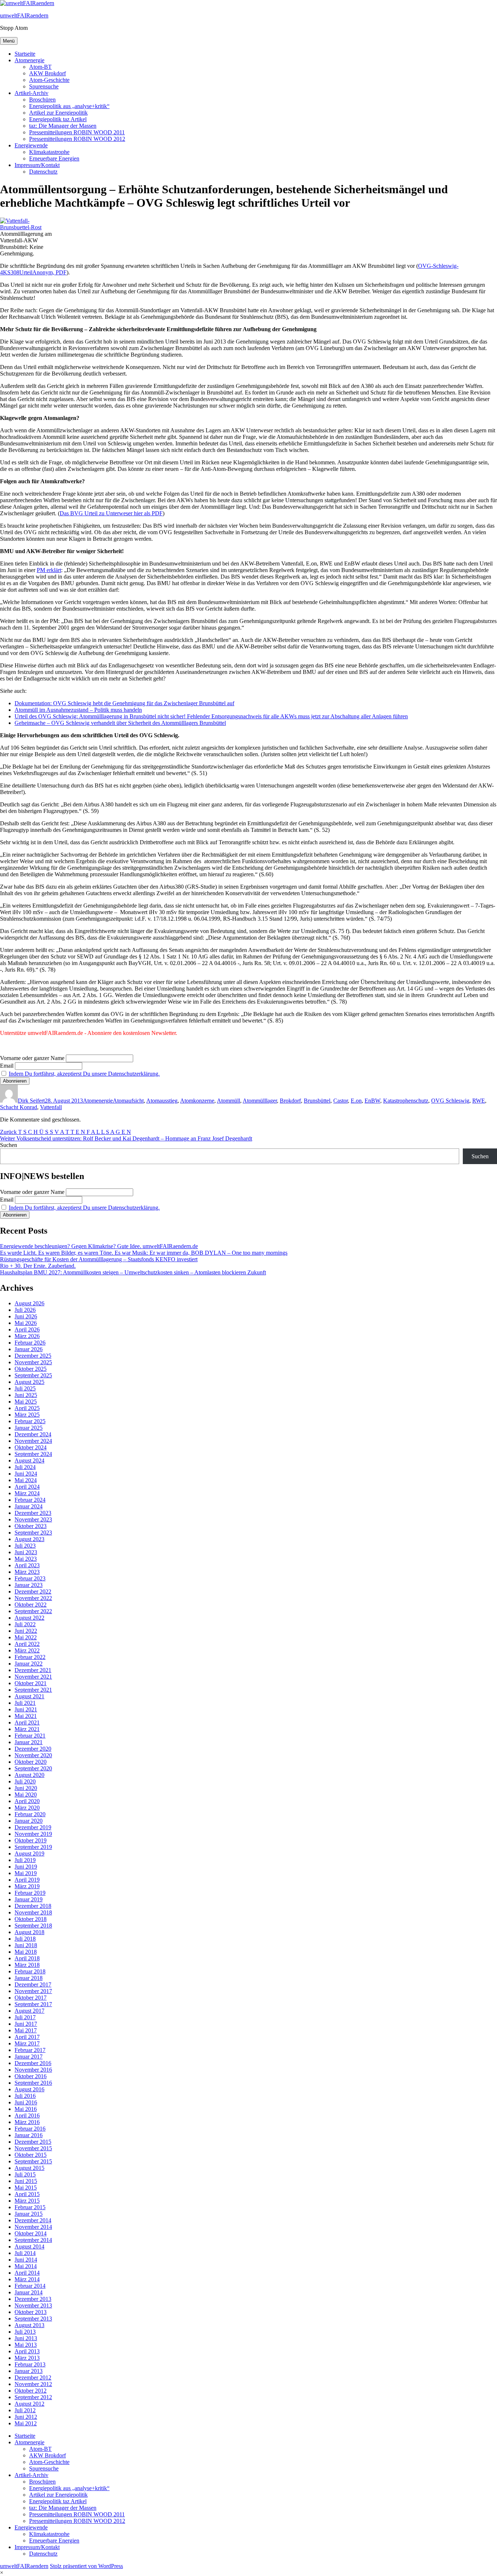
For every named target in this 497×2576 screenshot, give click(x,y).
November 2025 (33, 1362)
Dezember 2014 (33, 2220)
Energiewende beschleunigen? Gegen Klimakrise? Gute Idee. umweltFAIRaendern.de (99, 1246)
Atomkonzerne (197, 1101)
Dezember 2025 (33, 1356)
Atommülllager (260, 1101)
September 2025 (33, 1375)
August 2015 (29, 2168)
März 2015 (27, 2201)
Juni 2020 (26, 1788)
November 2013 (33, 2305)
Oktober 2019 (31, 1840)
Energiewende (31, 145)
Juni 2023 (26, 1552)
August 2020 (29, 1775)
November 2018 (33, 1912)
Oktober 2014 (31, 2233)
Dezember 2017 (33, 1984)
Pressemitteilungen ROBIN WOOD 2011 (77, 132)
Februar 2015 (30, 2207)
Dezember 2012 (33, 2377)
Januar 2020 (29, 1821)
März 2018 (27, 1965)
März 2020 (27, 1808)
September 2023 (33, 1533)
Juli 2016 (25, 2096)
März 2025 (27, 1415)
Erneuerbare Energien (54, 158)
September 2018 (33, 1926)
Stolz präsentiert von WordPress (86, 2566)
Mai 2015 (26, 2188)
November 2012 (33, 2384)
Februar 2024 (30, 1500)
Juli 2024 (25, 1467)
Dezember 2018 (33, 1906)
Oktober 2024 (31, 1447)
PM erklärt (49, 570)
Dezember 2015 (33, 2142)
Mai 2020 (26, 1795)
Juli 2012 (25, 2410)
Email (7, 1066)
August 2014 (29, 2246)
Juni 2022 (26, 1631)
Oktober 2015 (31, 2155)
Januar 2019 (29, 1899)
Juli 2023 (25, 1546)
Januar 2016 (29, 2135)
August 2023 (29, 1539)
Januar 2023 (29, 1585)
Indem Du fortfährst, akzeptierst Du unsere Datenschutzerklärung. (84, 1074)
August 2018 (29, 1932)
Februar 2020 (30, 1814)
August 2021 (29, 1696)
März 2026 (27, 1336)
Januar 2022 (29, 1664)
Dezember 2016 (33, 2063)
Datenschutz (43, 172)
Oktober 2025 (31, 1369)
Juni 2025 (26, 1395)
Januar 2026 (29, 1349)
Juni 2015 (26, 2181)
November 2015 (33, 2148)
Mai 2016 (26, 2109)
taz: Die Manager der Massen (63, 126)
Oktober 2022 (31, 1605)
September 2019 (33, 1847)
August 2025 (29, 1382)
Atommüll (228, 1101)
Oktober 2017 (31, 1998)
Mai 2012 (26, 2423)
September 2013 (33, 2319)
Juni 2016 (26, 2102)
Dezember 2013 (33, 2299)
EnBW (372, 1101)
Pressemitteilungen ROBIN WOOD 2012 (77, 139)
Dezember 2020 (33, 1749)
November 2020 (33, 1755)
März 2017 (27, 2043)
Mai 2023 (26, 1559)
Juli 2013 (25, 2332)
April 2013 (27, 2351)
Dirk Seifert (31, 1101)
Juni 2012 (26, 2417)
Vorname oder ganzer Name (32, 1058)
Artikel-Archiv (31, 93)
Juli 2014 (25, 2253)
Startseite (25, 54)
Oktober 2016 (31, 2076)
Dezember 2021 (33, 1670)
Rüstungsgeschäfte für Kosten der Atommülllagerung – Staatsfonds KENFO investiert (99, 1259)
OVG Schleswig (450, 1101)
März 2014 (27, 2279)
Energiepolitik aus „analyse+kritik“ (69, 106)
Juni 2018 (26, 1945)
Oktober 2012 (31, 2391)
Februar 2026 (30, 1343)
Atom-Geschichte (49, 80)
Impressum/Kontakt (37, 165)
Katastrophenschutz (406, 1101)
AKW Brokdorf (47, 73)
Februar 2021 (30, 1736)
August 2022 (29, 1618)
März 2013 (27, 2358)
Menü (9, 41)
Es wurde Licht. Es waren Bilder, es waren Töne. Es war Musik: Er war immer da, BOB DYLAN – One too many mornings (144, 1253)
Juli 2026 (25, 1310)
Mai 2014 (26, 2266)
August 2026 (29, 1303)
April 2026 (27, 1329)
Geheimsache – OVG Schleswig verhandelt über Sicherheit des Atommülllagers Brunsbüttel (120, 723)
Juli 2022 (25, 1624)
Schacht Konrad (19, 1107)
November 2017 (33, 1991)
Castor (341, 1101)
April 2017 (27, 2037)
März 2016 (27, 2122)
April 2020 (27, 1801)
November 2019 (33, 1834)
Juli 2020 (25, 1781)
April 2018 (27, 1958)
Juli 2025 (25, 1388)
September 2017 (33, 2004)
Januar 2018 (29, 1978)
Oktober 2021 (31, 1683)
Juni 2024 (26, 1474)
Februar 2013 (30, 2364)
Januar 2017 (29, 2057)
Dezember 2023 (33, 1513)
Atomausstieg (162, 1101)
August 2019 (29, 1853)
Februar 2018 (30, 1971)
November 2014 (33, 2227)
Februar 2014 (30, 2286)
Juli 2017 (25, 2017)
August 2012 (29, 2404)
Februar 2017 (30, 2050)
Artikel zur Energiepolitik (58, 113)
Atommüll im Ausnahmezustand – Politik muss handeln (78, 710)
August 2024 (29, 1460)
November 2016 (33, 2070)
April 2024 (27, 1487)
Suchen (9, 1145)
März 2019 (27, 1886)
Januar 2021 (29, 1742)
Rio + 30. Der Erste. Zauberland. (38, 1266)
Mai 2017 (26, 2030)
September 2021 (33, 1690)
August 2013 (29, 2325)
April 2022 (27, 1644)
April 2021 (27, 1722)
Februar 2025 (30, 1421)
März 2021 (27, 1729)
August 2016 (29, 2089)
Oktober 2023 (31, 1526)
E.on (356, 1101)
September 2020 (33, 1768)
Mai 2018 (26, 1952)
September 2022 (33, 1611)
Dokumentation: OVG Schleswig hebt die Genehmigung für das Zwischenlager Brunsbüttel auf (124, 703)
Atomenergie (29, 60)
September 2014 (33, 2240)
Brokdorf (290, 1101)
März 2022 (27, 1650)
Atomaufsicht (128, 1101)
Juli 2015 (25, 2174)
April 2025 (27, 1408)
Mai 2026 (26, 1323)
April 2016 (27, 2115)
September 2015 (33, 2161)
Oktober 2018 (31, 1919)
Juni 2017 (26, 2024)
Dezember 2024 (33, 1434)
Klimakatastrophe (49, 152)
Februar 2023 (30, 1578)
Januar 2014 (29, 2292)
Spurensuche (44, 86)
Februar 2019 (30, 1893)
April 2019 (27, 1880)
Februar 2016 (30, 2129)
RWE (479, 1101)
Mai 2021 (26, 1716)
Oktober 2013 (31, 2312)
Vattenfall (51, 1107)
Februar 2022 (30, 1657)
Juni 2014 (26, 2260)
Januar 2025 (29, 1428)
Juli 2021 (25, 1703)
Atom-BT (40, 67)
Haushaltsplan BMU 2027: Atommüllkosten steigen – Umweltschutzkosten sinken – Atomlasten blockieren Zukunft (133, 1272)
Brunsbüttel (317, 1101)
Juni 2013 (26, 2338)
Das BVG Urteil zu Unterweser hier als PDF (111, 513)
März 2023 (27, 1572)
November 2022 (33, 1598)
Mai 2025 (26, 1402)
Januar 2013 (29, 2371)
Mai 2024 (26, 1480)
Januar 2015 (29, 2214)
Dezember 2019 (33, 1827)
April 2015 (27, 2194)
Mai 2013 (26, 2345)
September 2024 (33, 1454)
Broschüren (42, 100)
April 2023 (27, 1565)
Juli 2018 (25, 1939)
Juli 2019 (25, 1860)
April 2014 (27, 2273)
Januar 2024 (29, 1506)
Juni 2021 (26, 1709)
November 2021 (33, 1677)
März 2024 (27, 1493)
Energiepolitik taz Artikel (58, 119)
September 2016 (33, 2083)
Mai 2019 (26, 1873)
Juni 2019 (26, 1867)
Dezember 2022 (33, 1591)
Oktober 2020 (31, 1762)
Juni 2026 (26, 1316)
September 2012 (33, 2397)
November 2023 (33, 1519)
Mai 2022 (26, 1637)
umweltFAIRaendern (24, 15)
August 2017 (29, 2011)
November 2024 (33, 1441)
